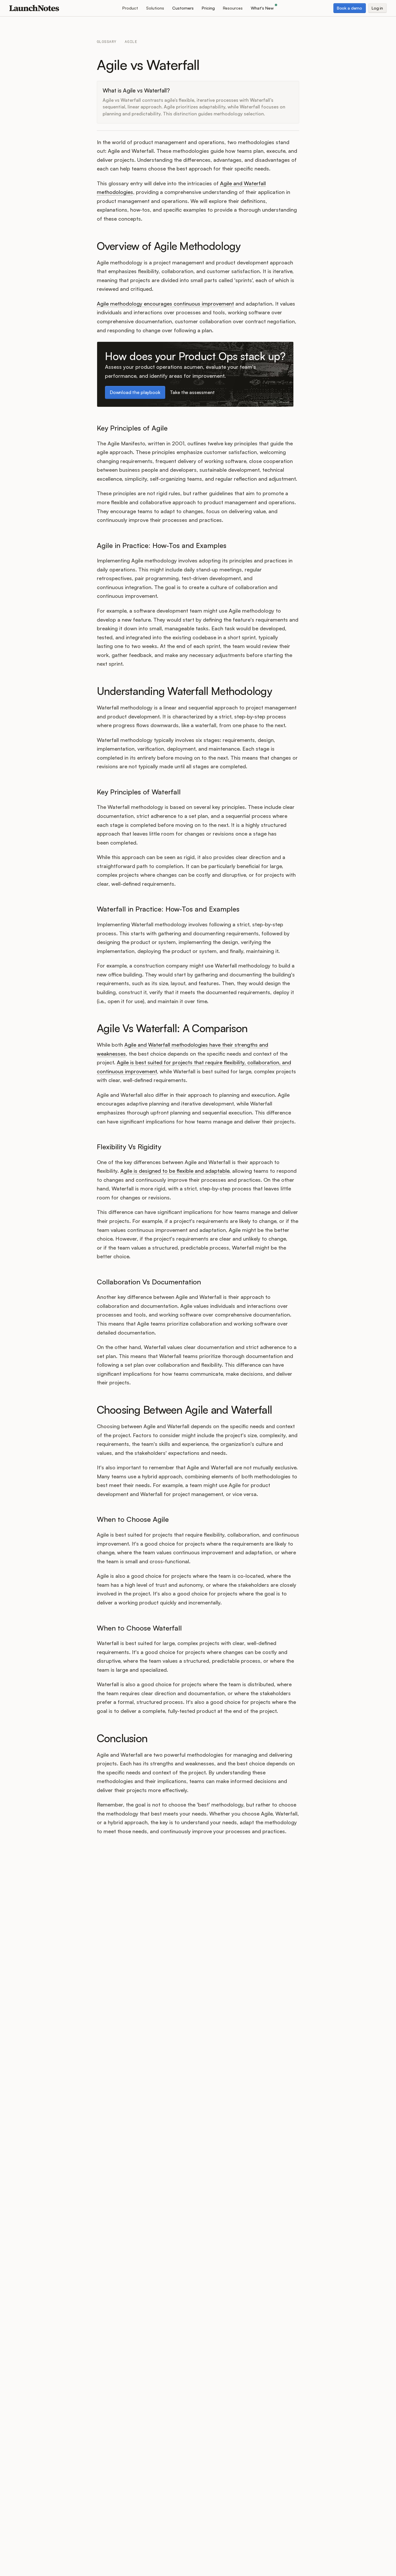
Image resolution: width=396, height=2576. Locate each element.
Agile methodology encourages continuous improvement (165, 304)
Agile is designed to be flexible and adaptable (175, 1171)
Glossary (107, 42)
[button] (130, 8)
